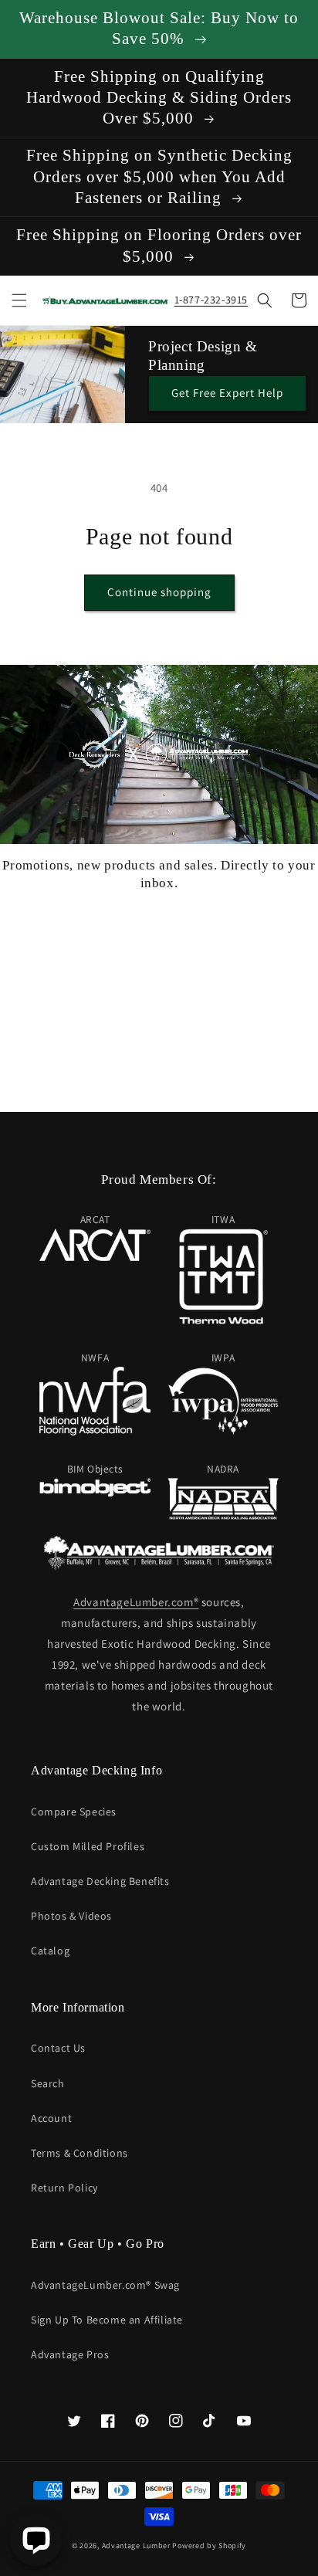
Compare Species (74, 1812)
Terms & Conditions (79, 2153)
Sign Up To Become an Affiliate (107, 2320)
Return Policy (64, 2188)
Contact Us (58, 2048)
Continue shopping (159, 592)
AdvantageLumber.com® (136, 1602)
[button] (19, 300)
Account (51, 2118)
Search (48, 2083)
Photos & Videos (71, 1916)
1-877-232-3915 (211, 300)
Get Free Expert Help (227, 393)
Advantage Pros (70, 2354)
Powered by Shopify (209, 2545)
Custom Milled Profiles (88, 1846)
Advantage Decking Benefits (100, 1881)
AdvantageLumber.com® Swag (105, 2285)
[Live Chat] (36, 2540)
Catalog (50, 1951)
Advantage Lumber (136, 2545)
